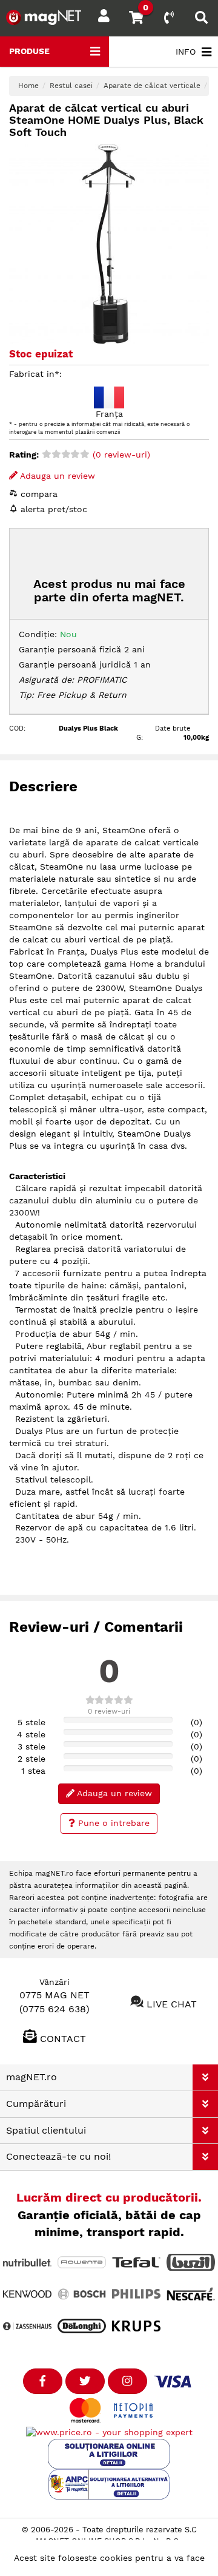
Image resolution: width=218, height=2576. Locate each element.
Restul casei (71, 86)
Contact (63, 2039)
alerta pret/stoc (52, 509)
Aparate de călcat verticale (152, 86)
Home (28, 86)
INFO (186, 52)
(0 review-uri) (120, 455)
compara (38, 494)
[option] (109, 244)
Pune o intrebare (112, 1823)
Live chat (172, 2003)
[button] (205, 2077)
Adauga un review (56, 476)
